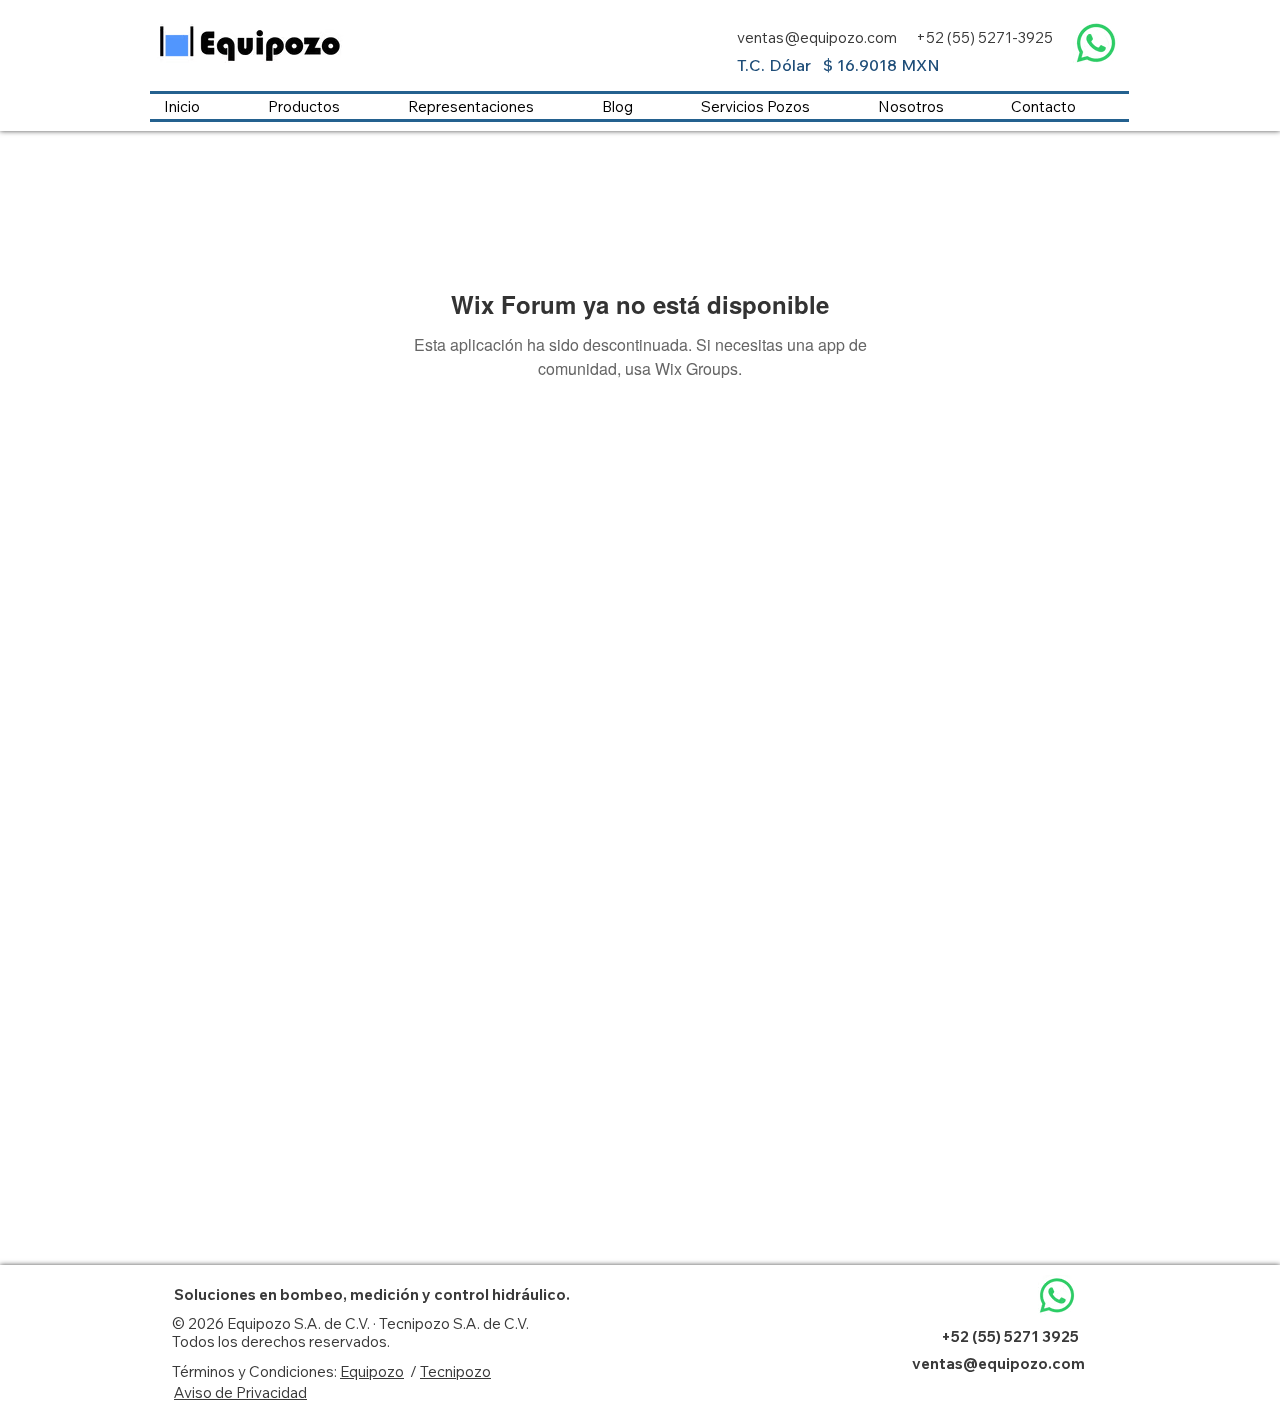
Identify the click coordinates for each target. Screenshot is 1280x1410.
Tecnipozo (455, 1371)
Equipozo (372, 1371)
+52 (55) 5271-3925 (984, 37)
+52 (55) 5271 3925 (1010, 1336)
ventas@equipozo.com (817, 37)
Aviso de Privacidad (240, 1392)
